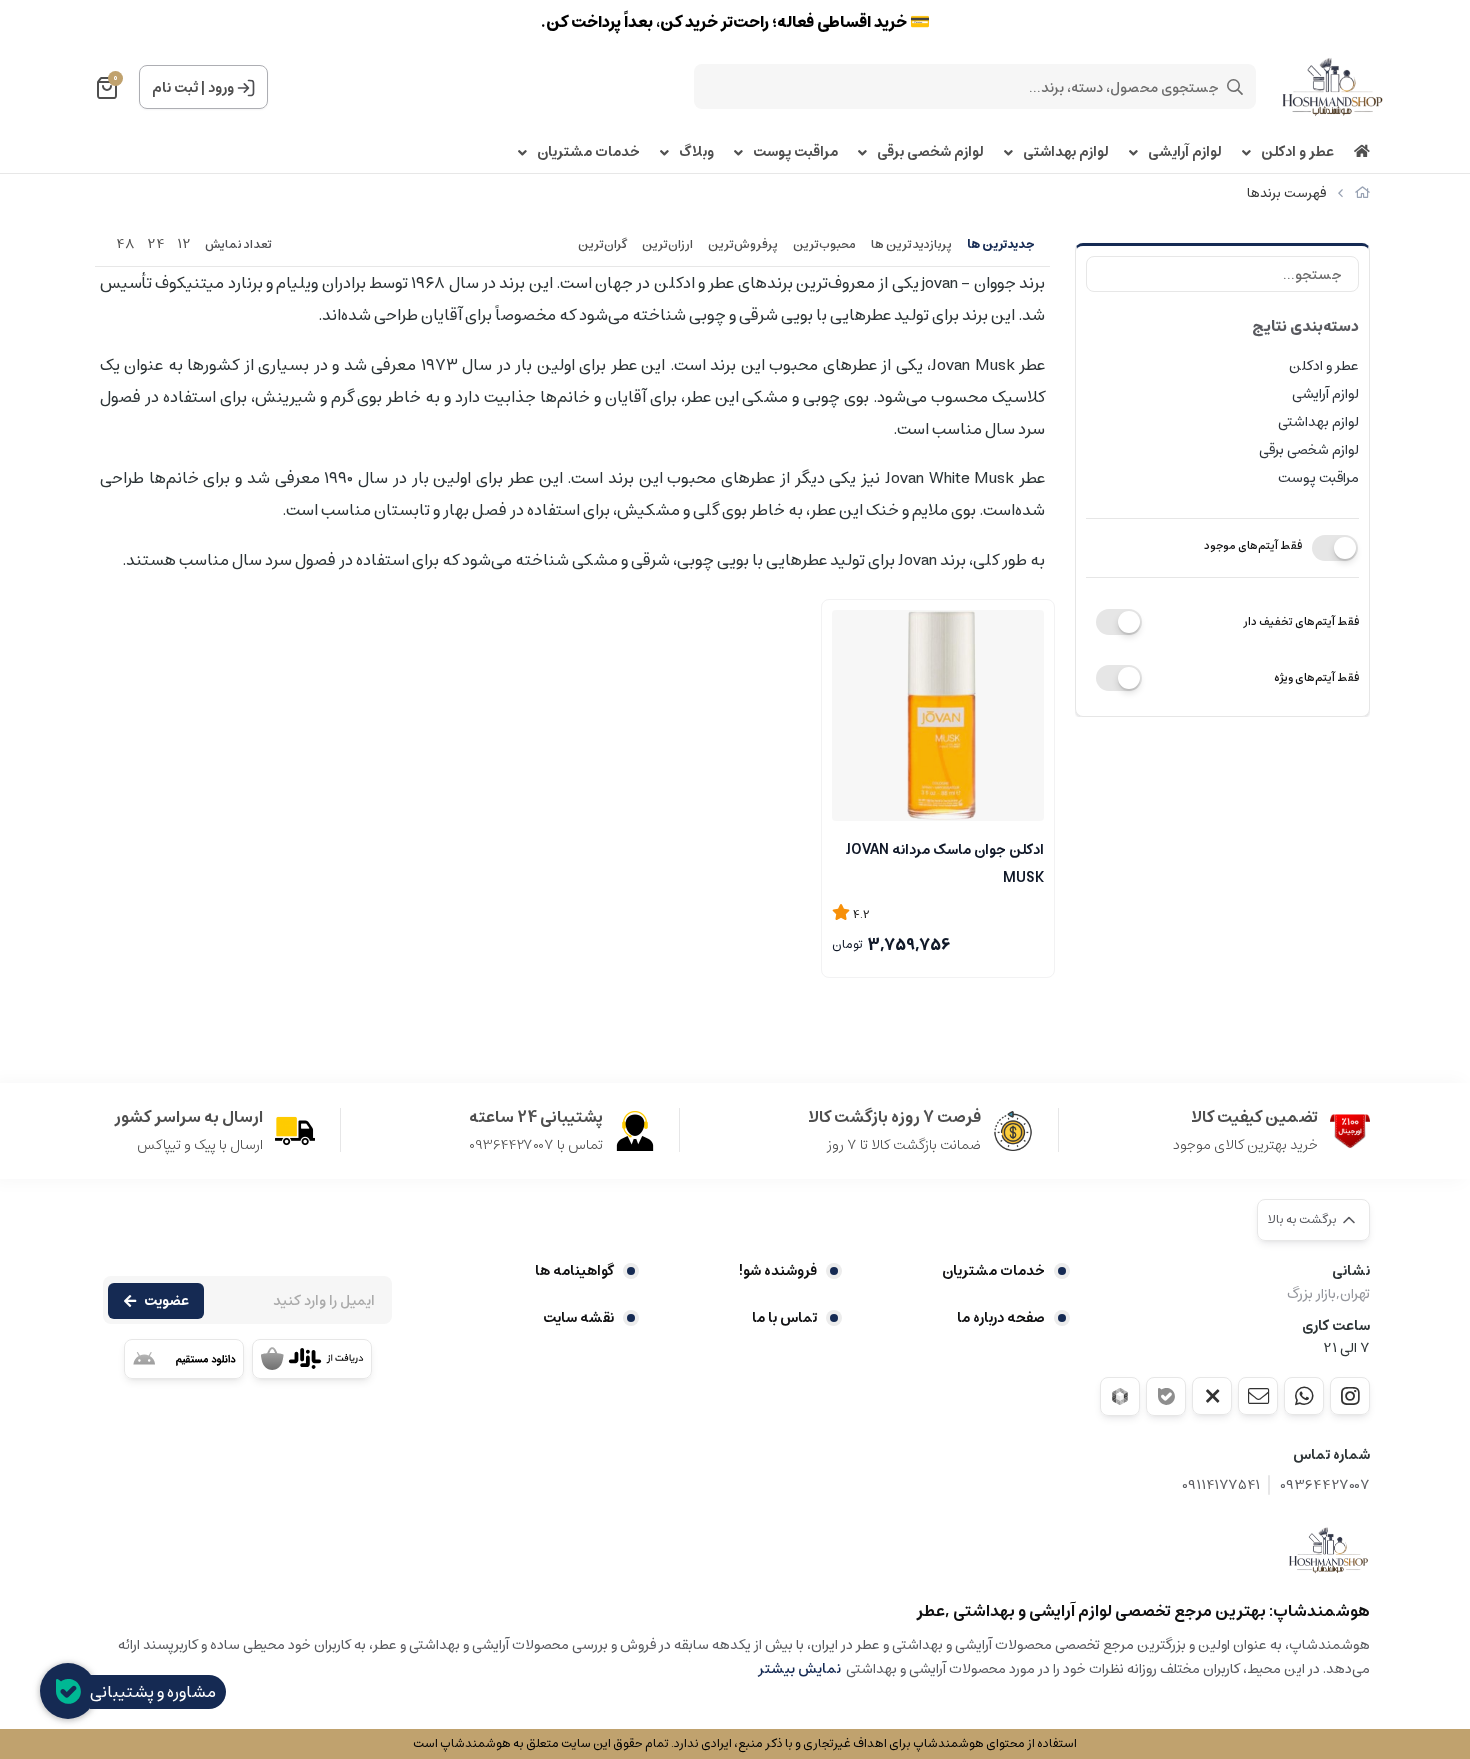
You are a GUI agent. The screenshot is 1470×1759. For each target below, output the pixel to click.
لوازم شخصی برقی (930, 152)
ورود (221, 88)
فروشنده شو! (778, 1271)
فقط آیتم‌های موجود (1253, 545)
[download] (184, 1359)
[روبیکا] (1120, 1396)
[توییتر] (1212, 1396)
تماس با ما (784, 1318)
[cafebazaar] (312, 1359)
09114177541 (1221, 1485)
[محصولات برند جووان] (1329, 1550)
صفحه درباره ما (1001, 1318)
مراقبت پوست (795, 152)
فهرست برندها (1286, 193)
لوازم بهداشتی (1066, 152)
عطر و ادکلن (1297, 152)
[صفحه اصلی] (1362, 193)
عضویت (166, 1301)
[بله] (1166, 1396)
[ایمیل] (1258, 1396)
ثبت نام (175, 88)
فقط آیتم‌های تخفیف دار (1301, 621)
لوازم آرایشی (1185, 152)
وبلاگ (696, 152)
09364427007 (1325, 1485)
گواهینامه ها (574, 1271)
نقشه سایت (578, 1318)
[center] (1235, 87)
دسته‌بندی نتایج (1305, 326)
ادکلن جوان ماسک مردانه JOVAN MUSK (945, 862)
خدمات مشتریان (588, 152)
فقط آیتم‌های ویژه (1316, 677)
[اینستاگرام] (1350, 1396)
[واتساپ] (1304, 1396)
